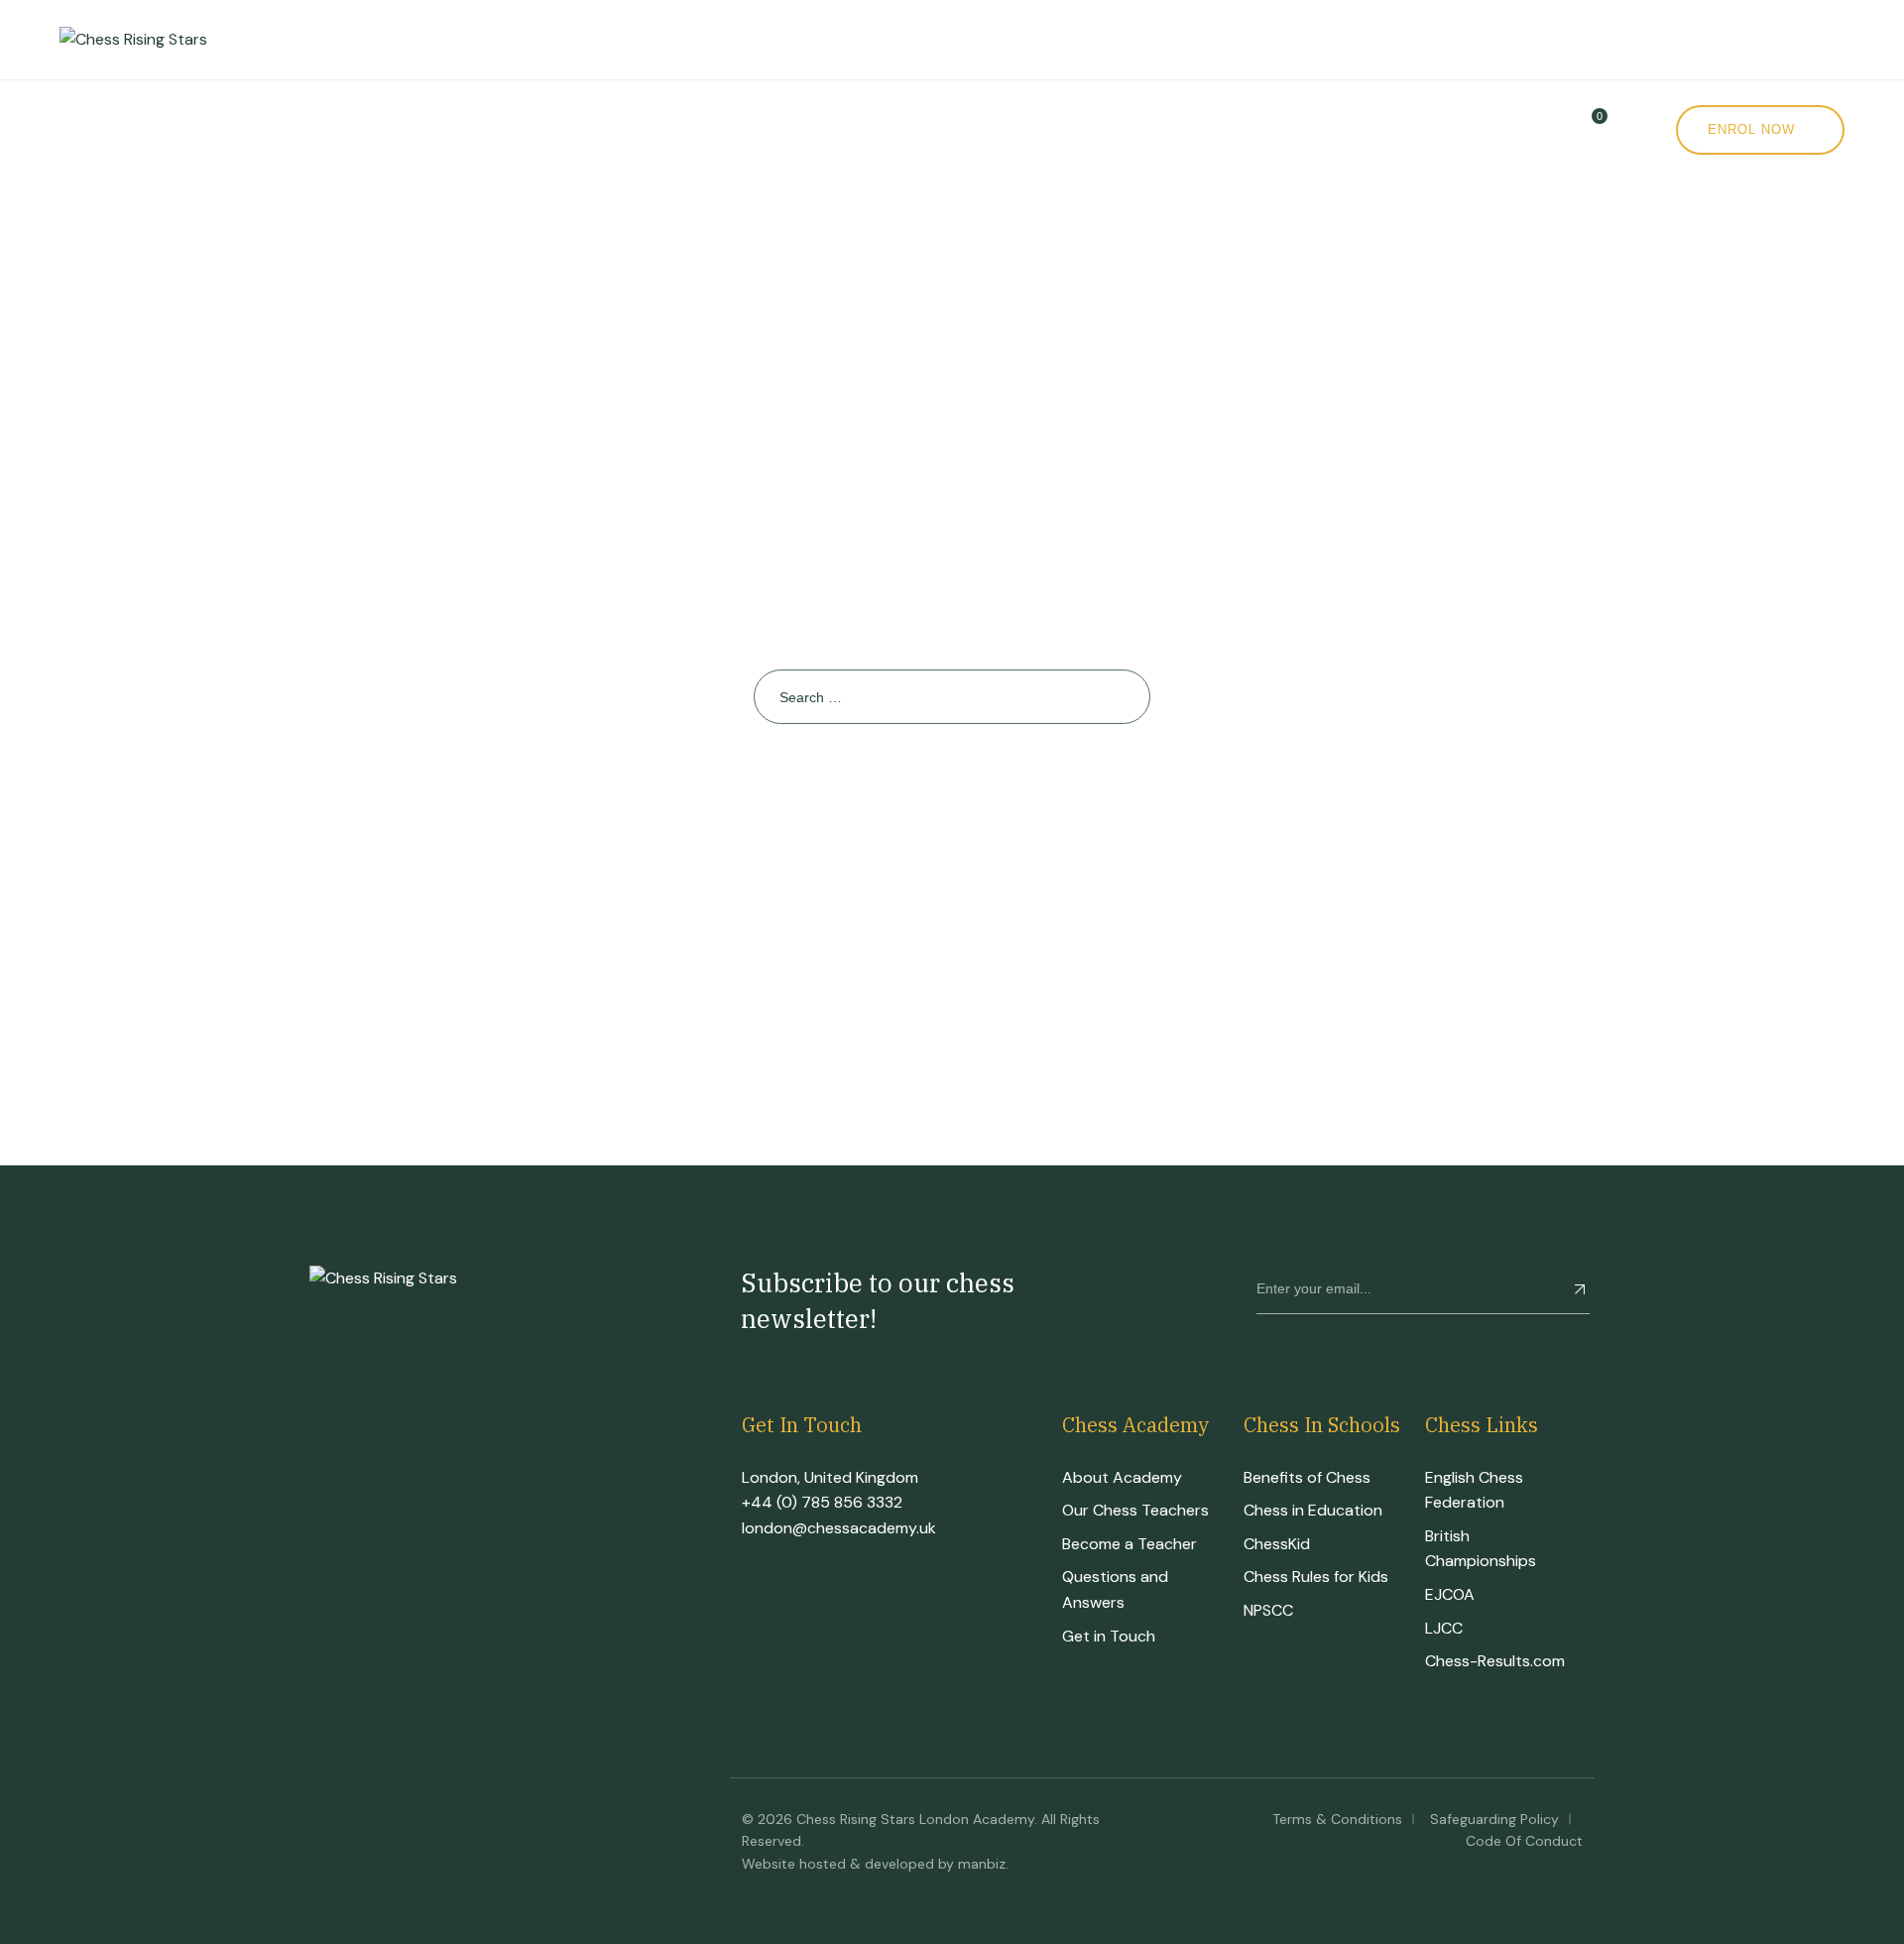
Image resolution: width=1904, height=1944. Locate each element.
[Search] (1123, 697)
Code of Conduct (1524, 1841)
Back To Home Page (943, 795)
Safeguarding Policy (1494, 1819)
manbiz (982, 1864)
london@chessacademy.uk (839, 1528)
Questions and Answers (1115, 1589)
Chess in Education (1313, 1510)
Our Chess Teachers (1135, 1510)
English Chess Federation (1474, 1490)
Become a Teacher (1130, 1544)
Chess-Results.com (1495, 1661)
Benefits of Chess (1307, 1477)
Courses (379, 129)
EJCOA (1450, 1594)
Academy (217, 129)
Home (84, 129)
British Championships (1481, 1549)
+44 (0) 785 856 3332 (822, 1502)
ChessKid (1277, 1544)
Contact (1139, 129)
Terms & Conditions (1337, 1819)
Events (755, 129)
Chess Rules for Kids (1316, 1577)
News (1009, 129)
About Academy (1122, 1477)
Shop (879, 129)
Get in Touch (1109, 1636)
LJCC (1444, 1628)
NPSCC (1268, 1610)
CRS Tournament (578, 129)
